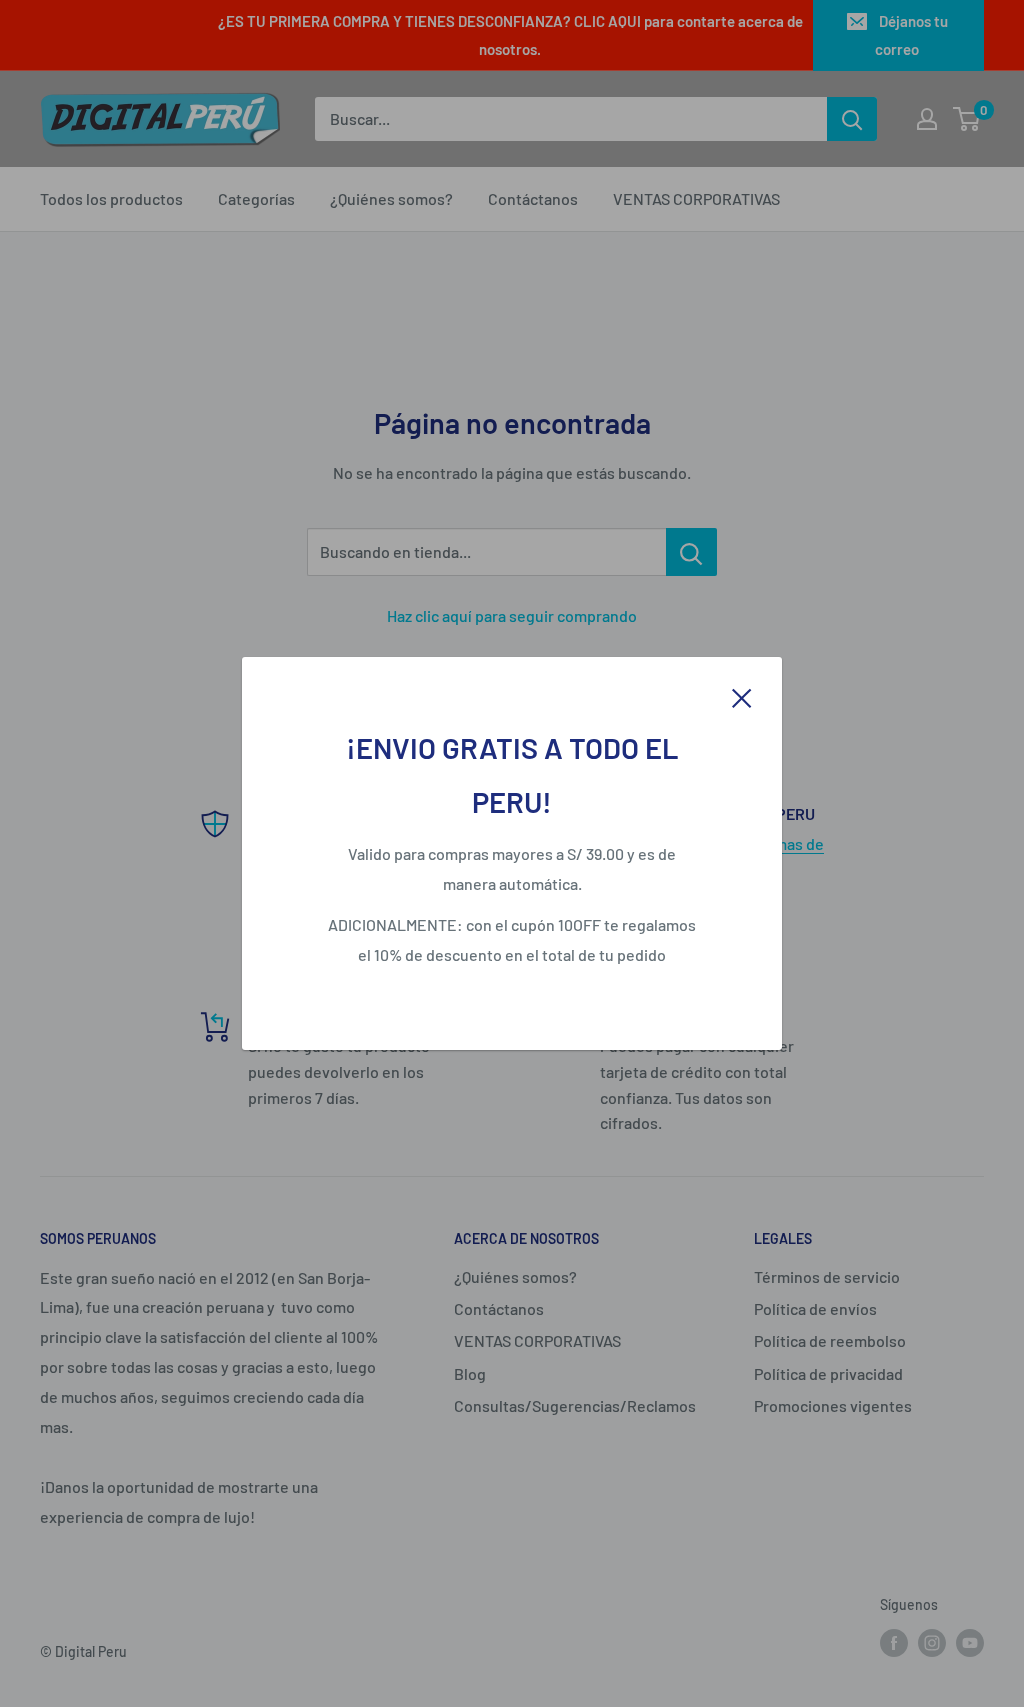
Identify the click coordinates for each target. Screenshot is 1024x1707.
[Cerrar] (742, 696)
